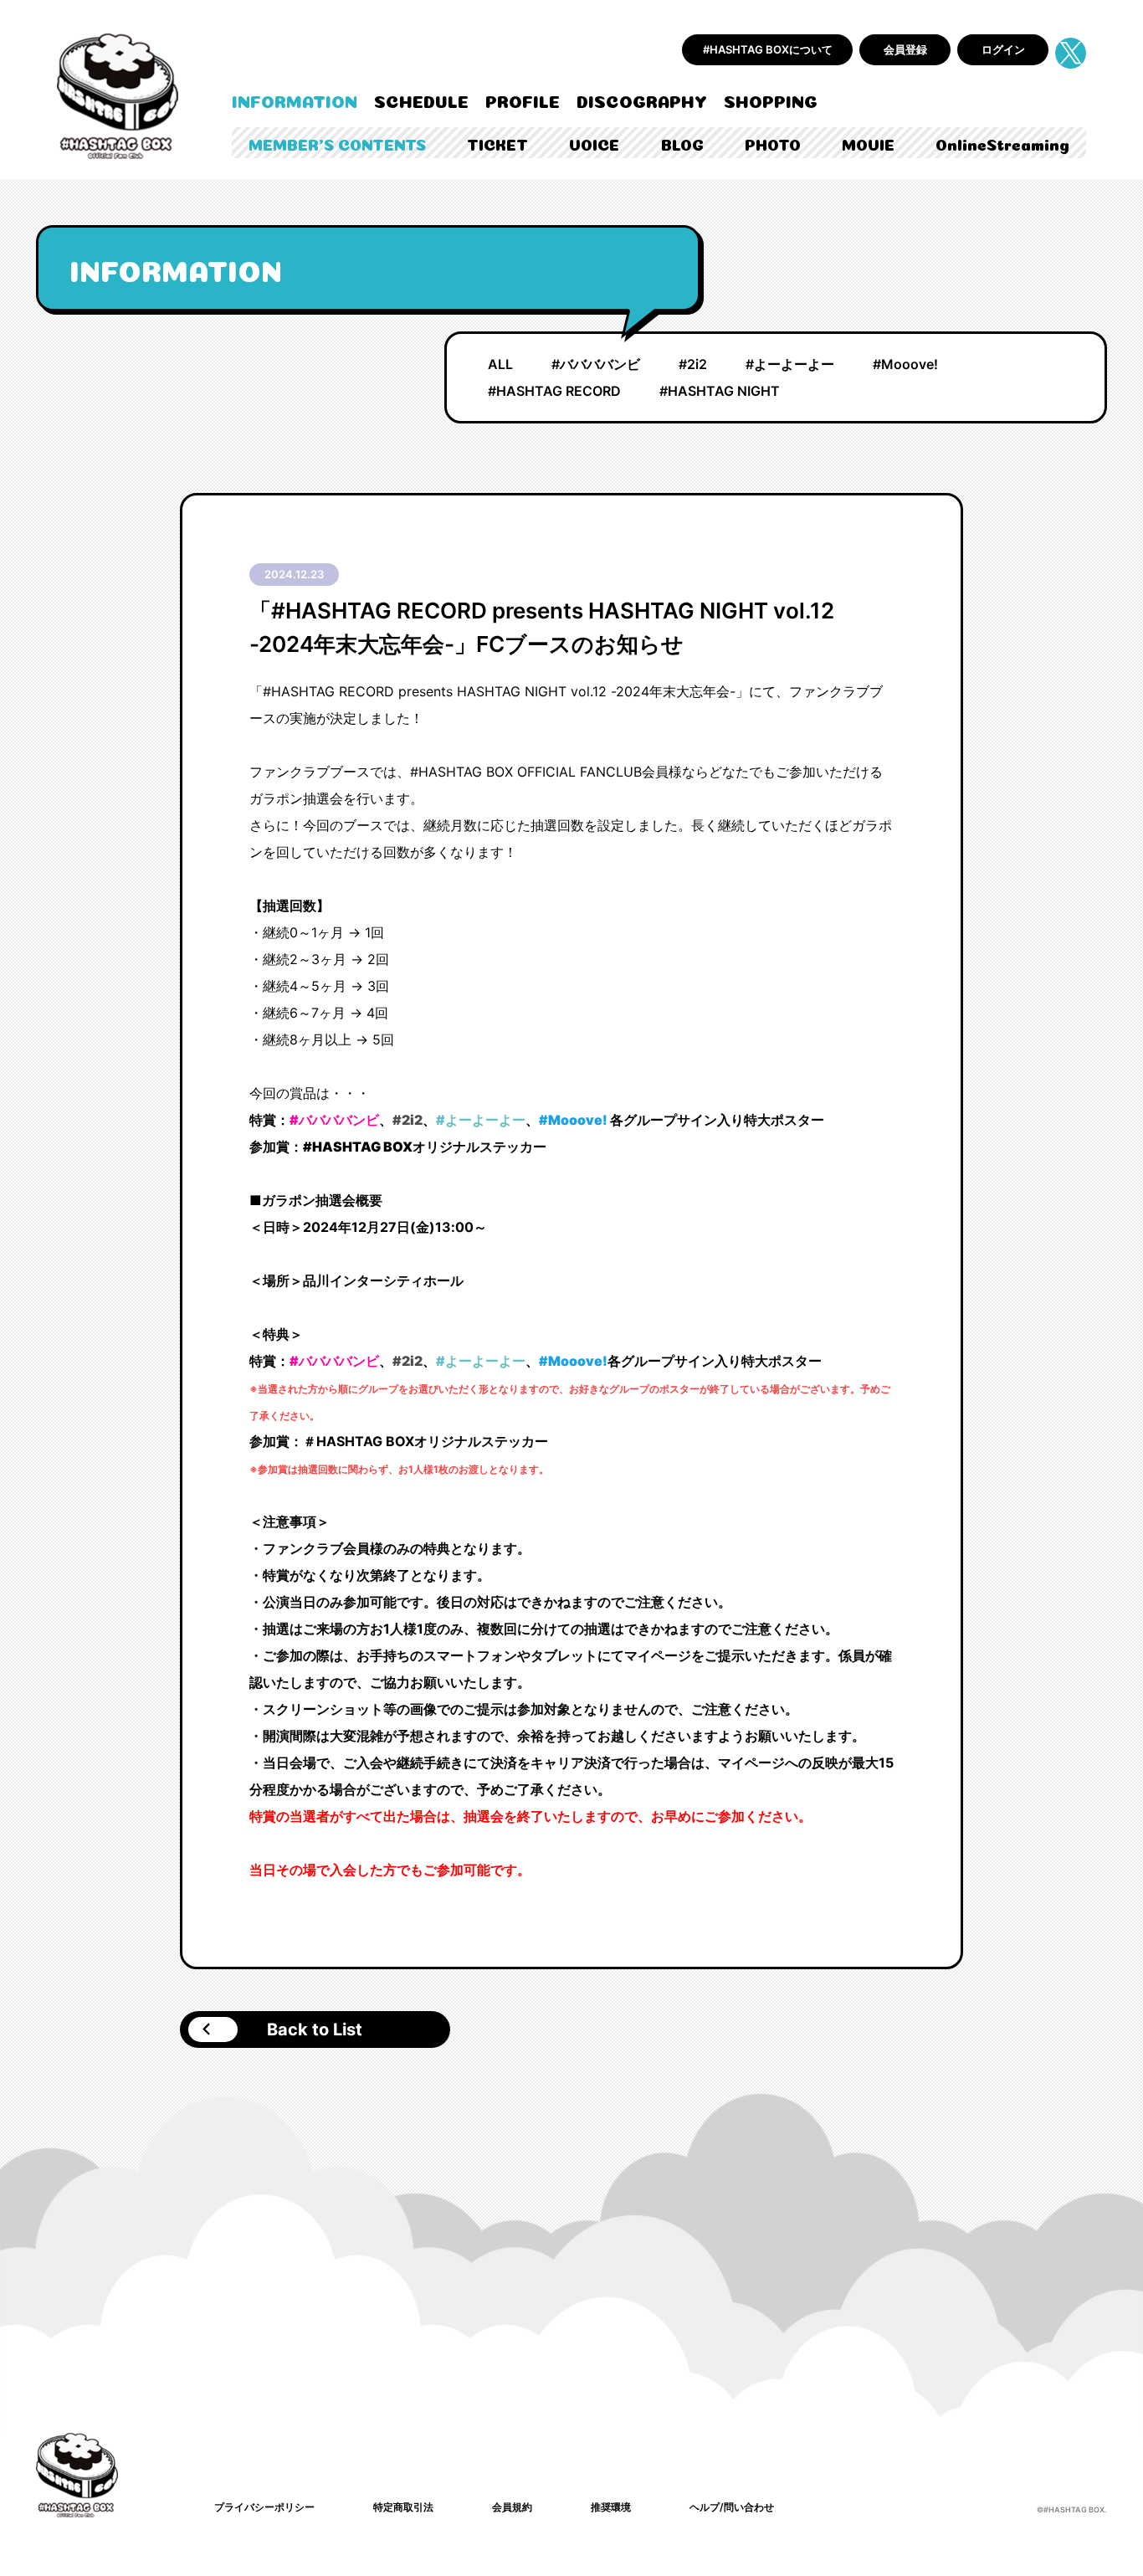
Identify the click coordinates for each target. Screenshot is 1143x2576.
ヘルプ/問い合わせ (732, 2507)
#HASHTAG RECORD (554, 391)
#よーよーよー (790, 364)
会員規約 (512, 2507)
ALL (500, 364)
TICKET (497, 144)
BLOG (682, 144)
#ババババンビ (596, 364)
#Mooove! (905, 364)
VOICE (594, 144)
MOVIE (868, 144)
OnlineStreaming (1002, 144)
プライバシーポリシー (264, 2507)
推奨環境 (611, 2507)
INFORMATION (295, 100)
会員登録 (905, 49)
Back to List (315, 2029)
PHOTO (773, 144)
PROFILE (523, 100)
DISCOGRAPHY (642, 100)
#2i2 (693, 364)
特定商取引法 (403, 2507)
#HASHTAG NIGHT (720, 391)
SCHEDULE (421, 100)
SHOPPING (771, 100)
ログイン (1003, 49)
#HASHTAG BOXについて (768, 49)
